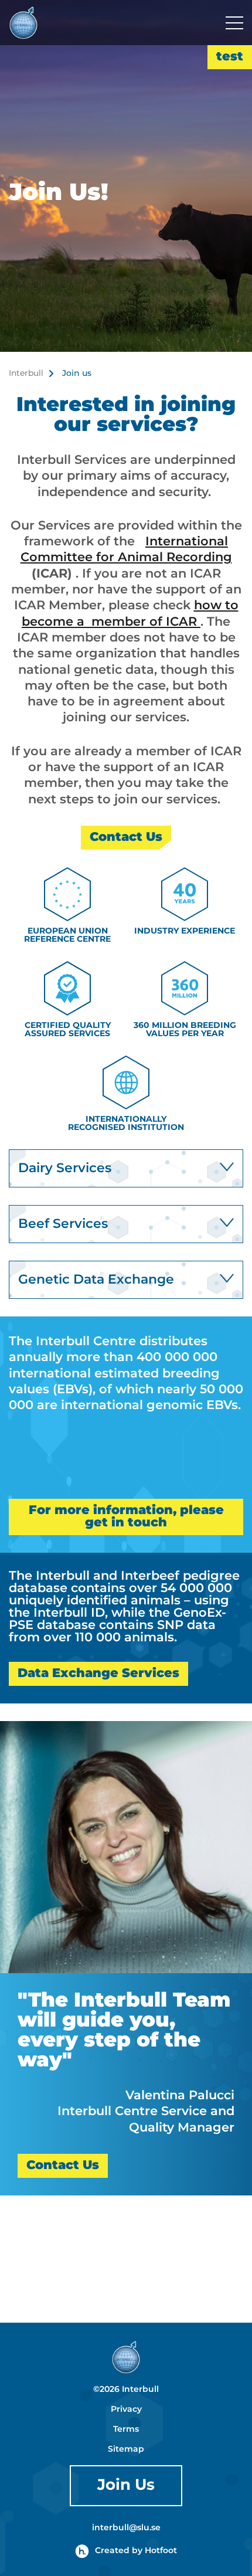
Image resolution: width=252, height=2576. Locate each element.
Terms (126, 2429)
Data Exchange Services (98, 1674)
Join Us (126, 2485)
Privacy (126, 2409)
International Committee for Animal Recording (126, 550)
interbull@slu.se (126, 2528)
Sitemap (126, 2449)
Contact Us (126, 837)
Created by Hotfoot (136, 2551)
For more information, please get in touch (126, 1517)
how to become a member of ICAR (130, 614)
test (230, 57)
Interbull (26, 374)
